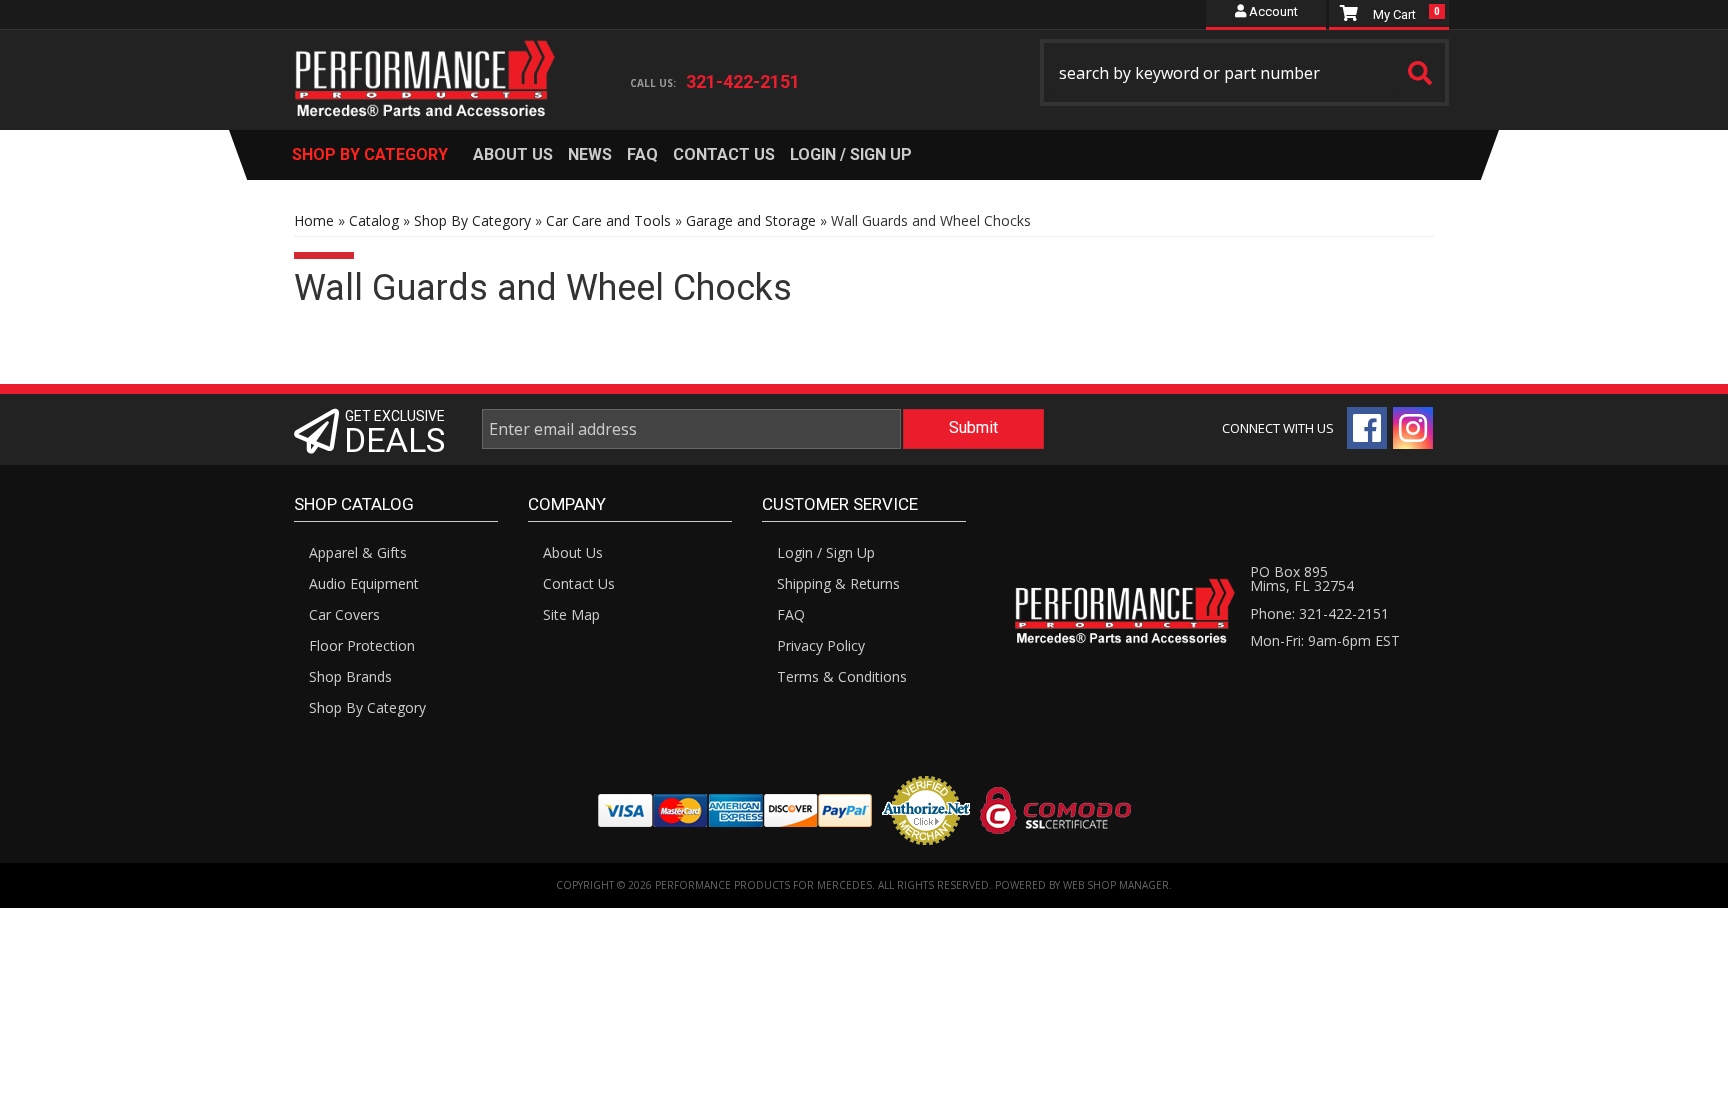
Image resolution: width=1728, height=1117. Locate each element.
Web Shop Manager (1116, 885)
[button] (1245, 72)
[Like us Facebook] (1367, 428)
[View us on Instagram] (1413, 428)
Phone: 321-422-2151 (1319, 613)
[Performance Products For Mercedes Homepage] (425, 61)
